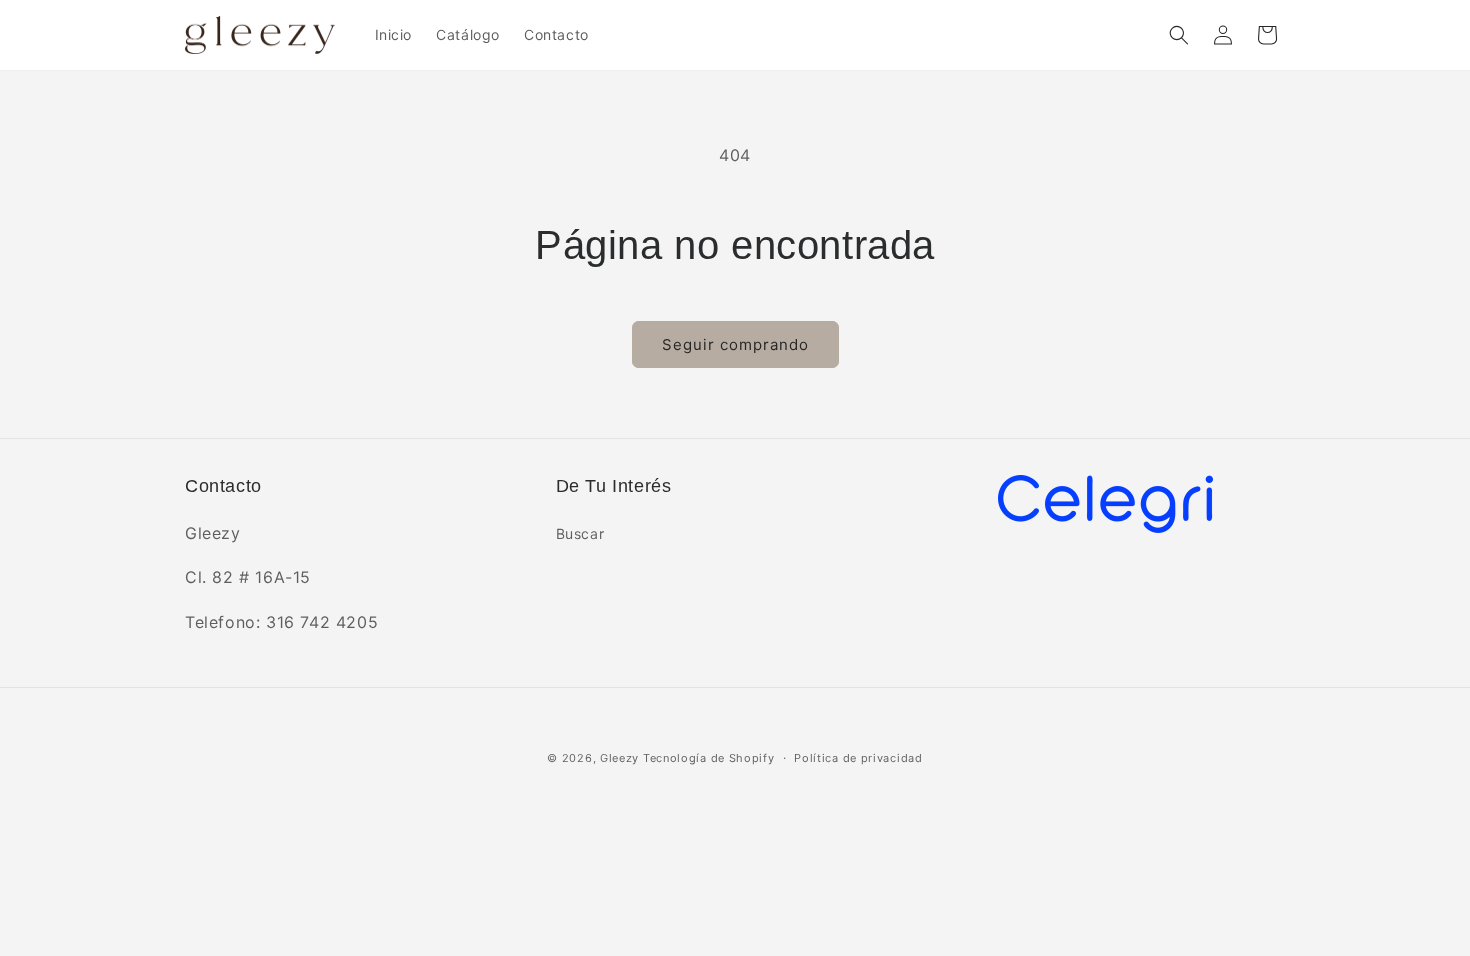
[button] (1179, 35)
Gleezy (619, 758)
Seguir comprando (735, 344)
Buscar (580, 533)
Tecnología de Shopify (709, 758)
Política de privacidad (858, 758)
